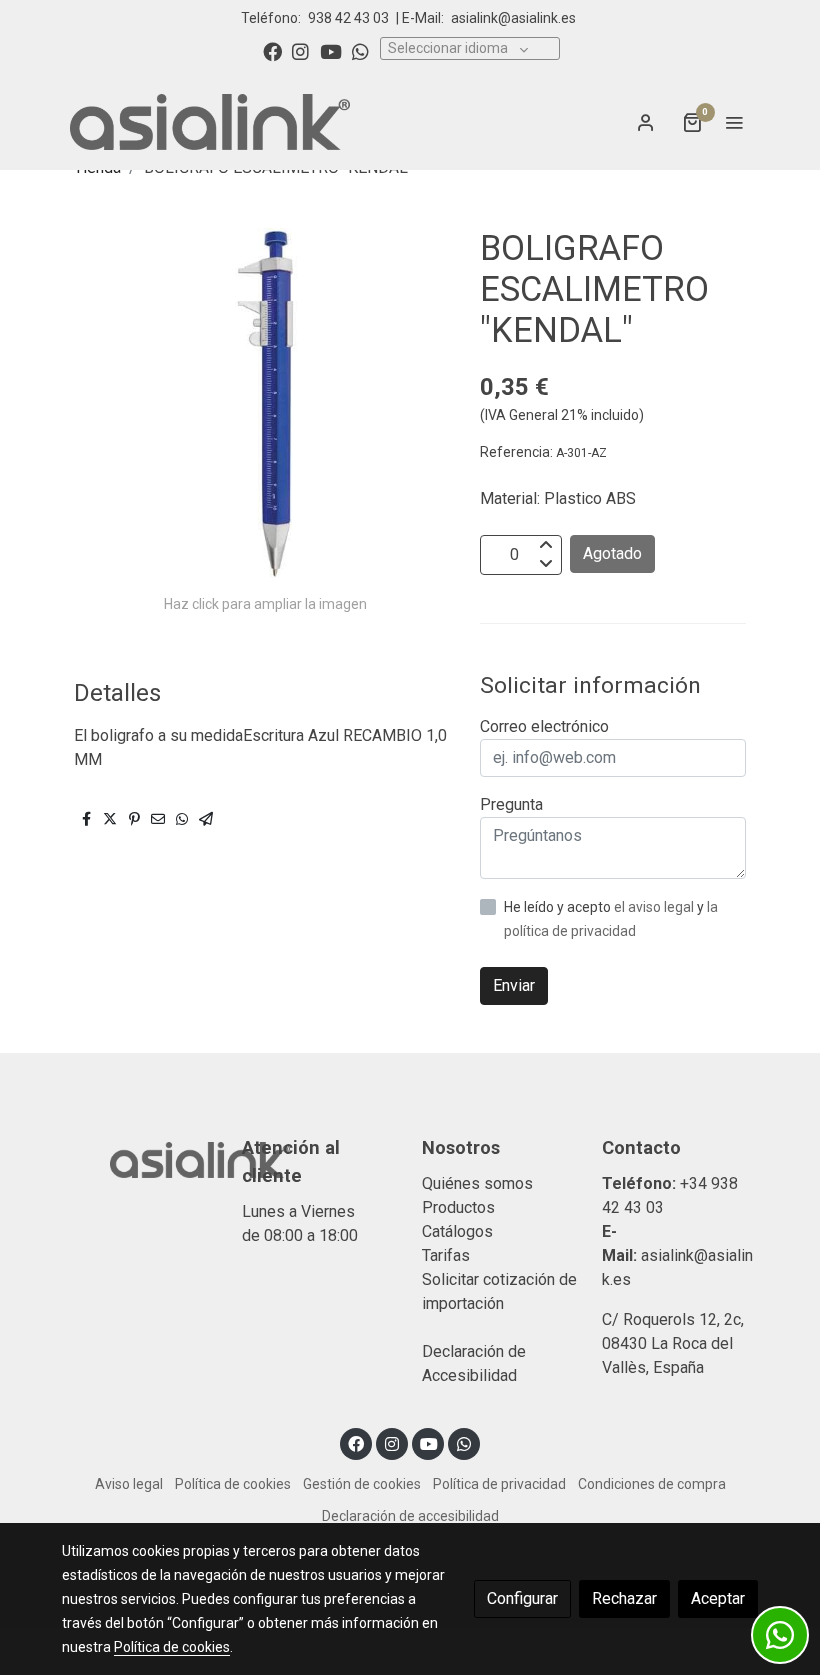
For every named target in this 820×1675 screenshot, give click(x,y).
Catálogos (457, 1231)
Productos (458, 1207)
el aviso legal (655, 907)
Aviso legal (129, 1484)
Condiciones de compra (652, 1484)
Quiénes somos (477, 1183)
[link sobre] (140, 1157)
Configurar (522, 1598)
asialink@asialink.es (513, 18)
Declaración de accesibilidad (410, 1516)
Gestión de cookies (362, 1484)
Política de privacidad (499, 1484)
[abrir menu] (734, 122)
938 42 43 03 (348, 18)
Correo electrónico (544, 726)
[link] (210, 122)
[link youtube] (331, 50)
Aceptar (718, 1598)
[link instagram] (300, 50)
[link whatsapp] (360, 50)
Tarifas (446, 1255)
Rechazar (624, 1598)
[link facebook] (272, 50)
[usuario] (646, 122)
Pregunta (511, 804)
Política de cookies (233, 1484)
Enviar (514, 985)
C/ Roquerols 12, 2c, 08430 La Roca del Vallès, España (673, 1343)
